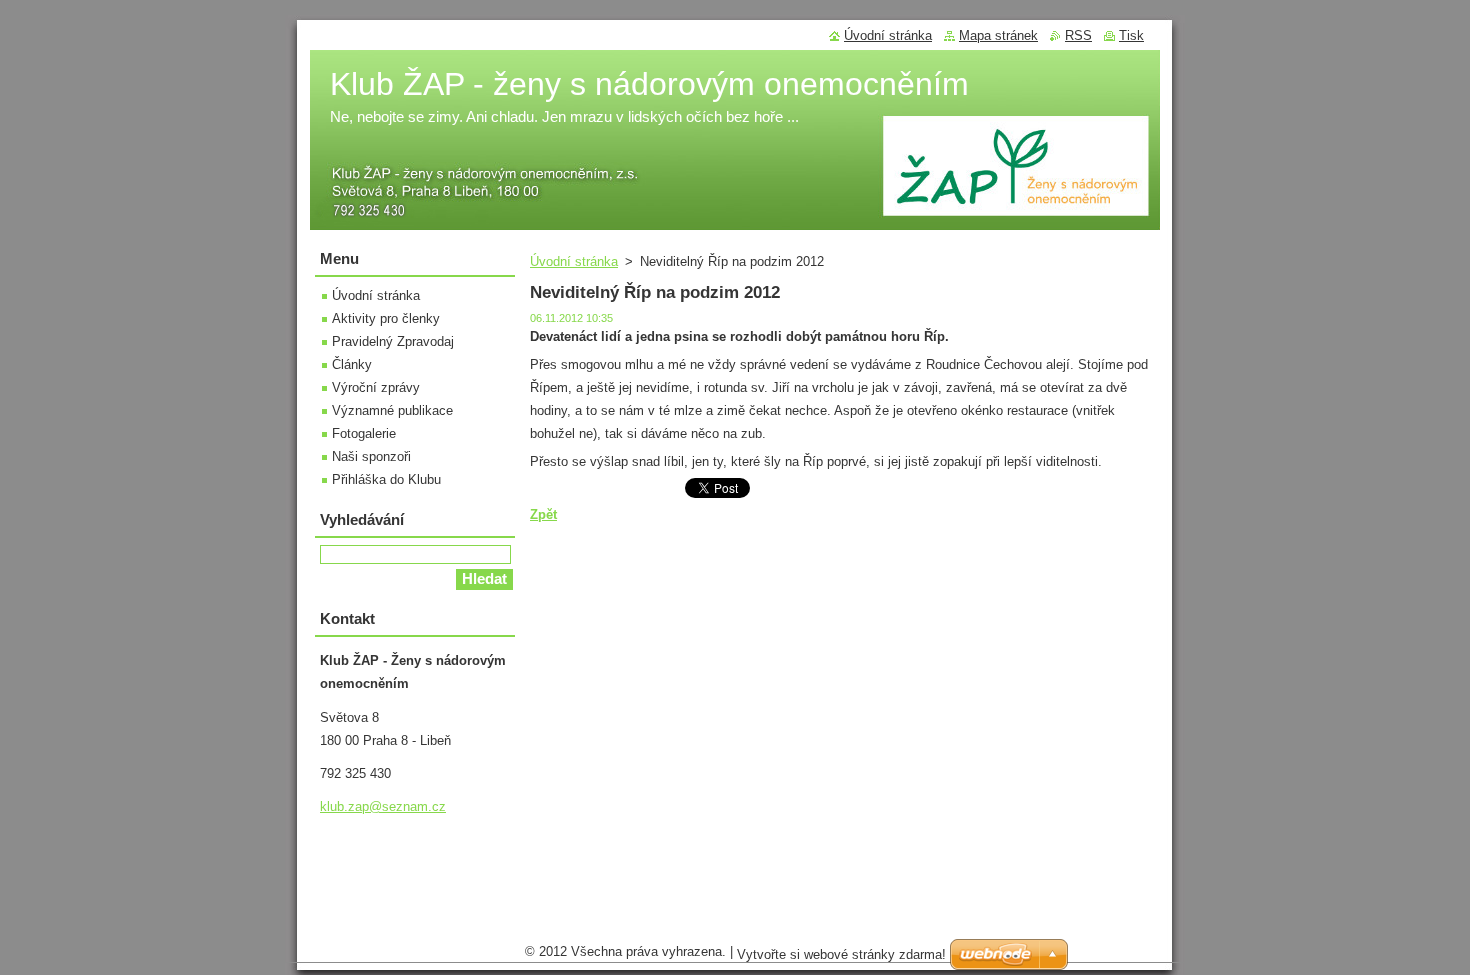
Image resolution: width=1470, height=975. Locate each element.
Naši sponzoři (371, 456)
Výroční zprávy (376, 387)
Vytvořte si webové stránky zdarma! (841, 954)
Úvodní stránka (574, 261)
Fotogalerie (364, 433)
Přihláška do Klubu (386, 479)
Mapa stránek (998, 35)
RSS (1078, 35)
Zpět (543, 514)
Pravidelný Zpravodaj (393, 341)
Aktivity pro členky (386, 318)
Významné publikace (392, 410)
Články (352, 364)
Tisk (1131, 35)
